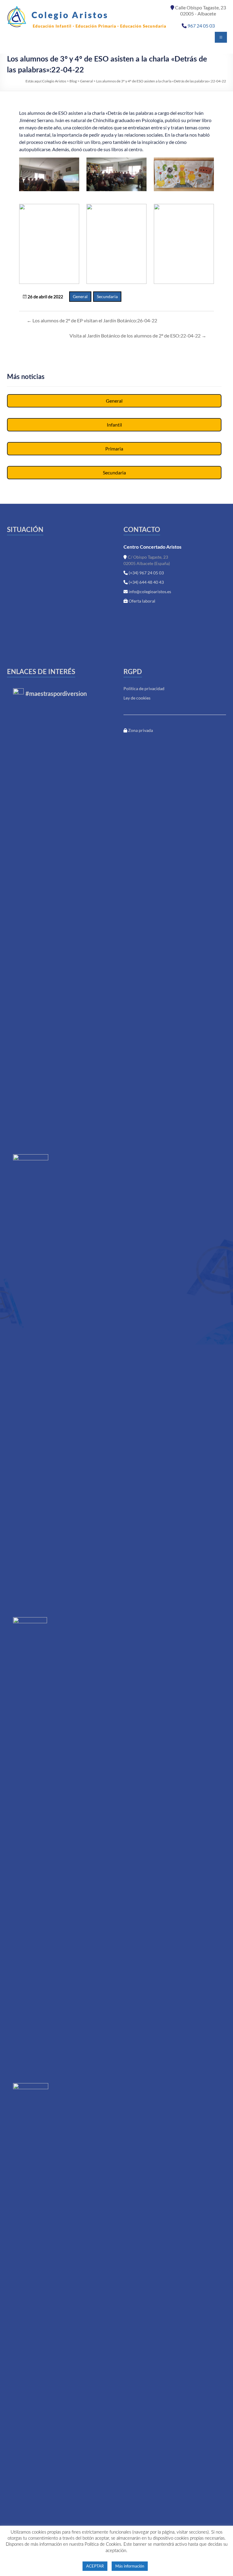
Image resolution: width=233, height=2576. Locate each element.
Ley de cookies (137, 698)
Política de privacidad (144, 688)
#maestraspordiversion (56, 694)
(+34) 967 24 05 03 (146, 573)
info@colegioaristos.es (150, 592)
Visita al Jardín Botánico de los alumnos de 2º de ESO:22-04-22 (138, 336)
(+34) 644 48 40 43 (146, 582)
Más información (130, 2566)
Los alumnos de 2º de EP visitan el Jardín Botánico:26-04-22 (92, 320)
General (80, 296)
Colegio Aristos (70, 15)
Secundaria (107, 296)
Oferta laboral (142, 601)
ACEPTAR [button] (95, 2566)
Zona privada (140, 730)
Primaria (114, 449)
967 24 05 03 (201, 26)
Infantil (114, 425)
